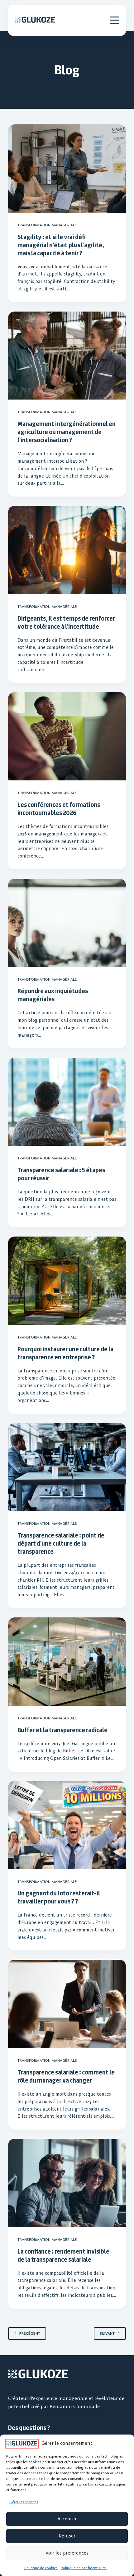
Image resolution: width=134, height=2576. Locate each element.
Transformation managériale (47, 225)
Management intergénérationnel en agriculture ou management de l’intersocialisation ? (67, 432)
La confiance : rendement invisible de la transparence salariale (63, 2255)
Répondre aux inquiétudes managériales (53, 995)
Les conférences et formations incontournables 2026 (59, 809)
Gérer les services (24, 2502)
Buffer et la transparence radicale (62, 1730)
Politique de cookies (41, 2568)
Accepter (67, 2519)
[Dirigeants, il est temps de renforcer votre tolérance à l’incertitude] (67, 550)
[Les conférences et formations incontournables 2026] (67, 736)
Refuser (67, 2536)
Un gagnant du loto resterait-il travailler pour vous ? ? (59, 1897)
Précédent (30, 2333)
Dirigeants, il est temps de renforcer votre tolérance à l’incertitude (66, 622)
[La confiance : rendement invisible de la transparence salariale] (67, 2183)
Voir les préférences (67, 2553)
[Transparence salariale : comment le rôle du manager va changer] (67, 2004)
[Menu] (115, 20)
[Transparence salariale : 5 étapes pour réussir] (67, 1102)
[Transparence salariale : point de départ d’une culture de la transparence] (67, 1467)
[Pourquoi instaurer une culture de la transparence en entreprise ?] (67, 1281)
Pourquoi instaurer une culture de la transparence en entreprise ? (65, 1353)
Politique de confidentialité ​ (84, 2568)
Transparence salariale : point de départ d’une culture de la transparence (61, 1543)
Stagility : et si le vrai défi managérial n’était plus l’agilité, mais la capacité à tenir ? (61, 245)
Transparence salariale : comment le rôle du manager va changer (66, 2076)
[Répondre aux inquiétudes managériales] (67, 923)
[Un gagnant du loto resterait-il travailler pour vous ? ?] (67, 1825)
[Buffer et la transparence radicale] (67, 1662)
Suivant (107, 2333)
